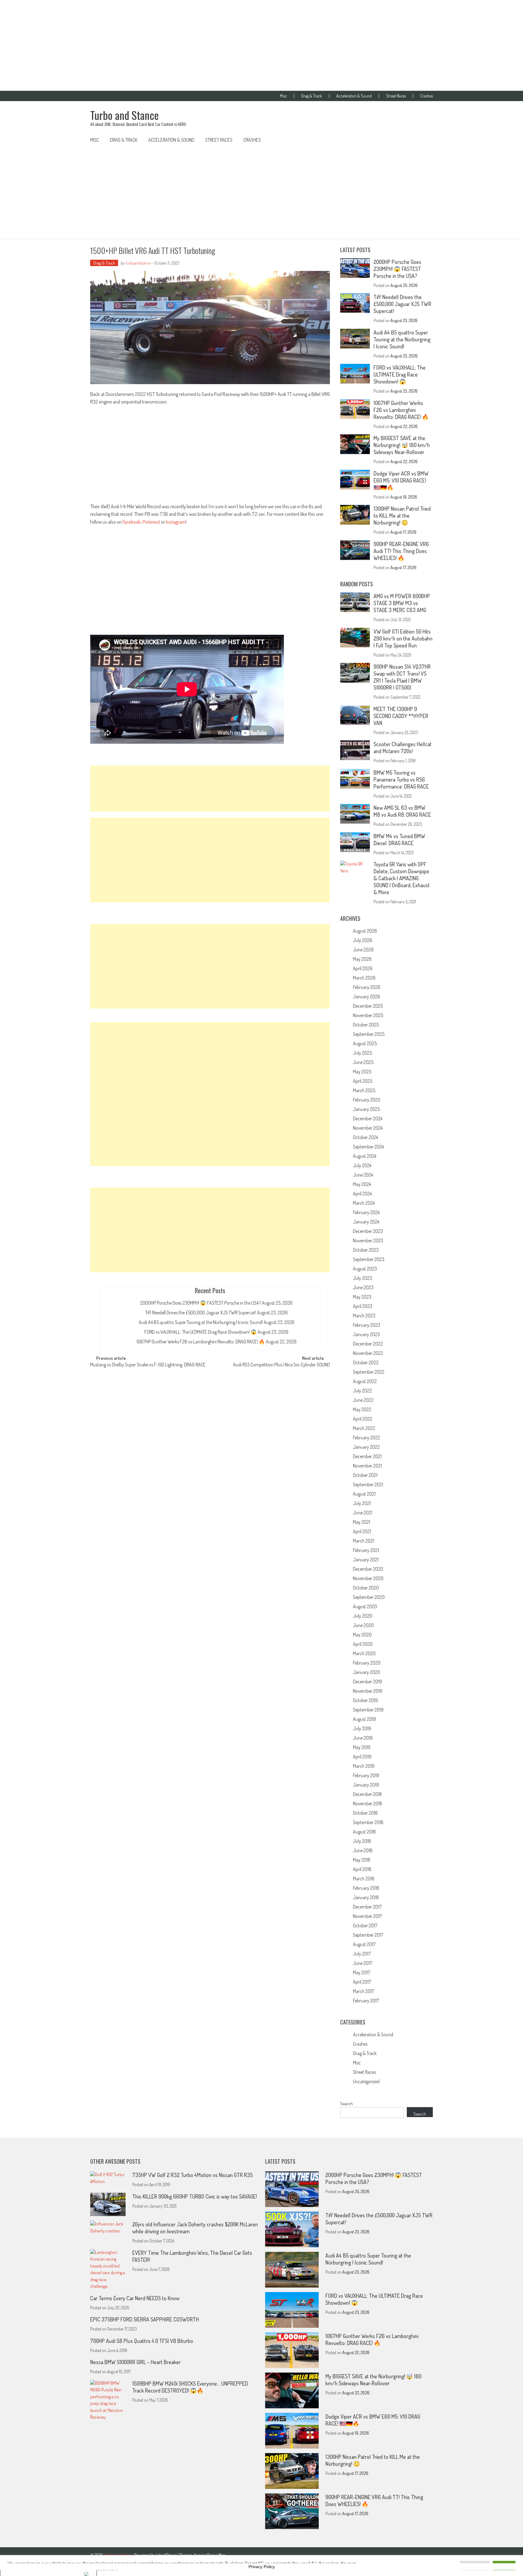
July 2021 (362, 1503)
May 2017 (362, 1972)
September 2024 (368, 1147)
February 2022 (367, 1438)
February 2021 (366, 1550)
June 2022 (363, 1400)
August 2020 (365, 1606)
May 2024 (362, 1184)
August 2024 (365, 1156)
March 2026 (364, 978)
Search (347, 2104)
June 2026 (363, 950)
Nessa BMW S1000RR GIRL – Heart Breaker (135, 2362)
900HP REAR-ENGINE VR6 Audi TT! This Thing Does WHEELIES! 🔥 (401, 551)
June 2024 (363, 1175)
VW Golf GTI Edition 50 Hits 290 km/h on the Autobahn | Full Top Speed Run (403, 638)
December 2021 (367, 1456)
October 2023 (366, 1250)
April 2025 (363, 1081)
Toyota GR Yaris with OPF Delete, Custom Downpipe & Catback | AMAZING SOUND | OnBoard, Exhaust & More (402, 878)
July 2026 (363, 940)
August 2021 (364, 1494)
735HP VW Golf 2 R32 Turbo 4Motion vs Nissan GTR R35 (192, 2175)
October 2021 (365, 1475)
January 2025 (366, 1109)
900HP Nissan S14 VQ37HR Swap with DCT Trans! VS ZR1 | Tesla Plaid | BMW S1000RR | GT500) (402, 677)
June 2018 (363, 1850)
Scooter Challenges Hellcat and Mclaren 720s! (403, 748)
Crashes (426, 96)
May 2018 (362, 1860)
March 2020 (364, 1653)
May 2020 (362, 1635)
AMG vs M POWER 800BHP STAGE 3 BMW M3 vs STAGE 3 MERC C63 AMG (402, 603)
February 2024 (366, 1212)
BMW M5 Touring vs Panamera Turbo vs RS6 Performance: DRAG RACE (401, 779)
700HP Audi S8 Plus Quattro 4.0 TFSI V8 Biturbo (142, 2341)
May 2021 (362, 1522)
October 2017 (365, 1925)
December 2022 (368, 1344)
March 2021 (363, 1541)
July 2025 (362, 1053)
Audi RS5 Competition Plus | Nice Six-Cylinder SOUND (281, 1365)
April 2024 (362, 1194)
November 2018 (368, 1804)
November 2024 (368, 1128)
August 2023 (365, 1269)
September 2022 (369, 1372)
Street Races (396, 96)
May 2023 (362, 1297)
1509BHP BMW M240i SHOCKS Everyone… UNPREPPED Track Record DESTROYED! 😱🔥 (190, 2387)
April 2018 (362, 1869)
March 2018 (364, 1879)
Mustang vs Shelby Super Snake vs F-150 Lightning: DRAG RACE (148, 1365)
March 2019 (364, 1766)
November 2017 (367, 1916)
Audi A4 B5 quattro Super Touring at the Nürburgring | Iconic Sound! (201, 1322)
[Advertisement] (261, 45)
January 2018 (366, 1897)
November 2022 (368, 1353)
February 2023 (367, 1325)
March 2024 (364, 1203)
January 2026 (367, 996)
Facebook (132, 522)
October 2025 (366, 1025)
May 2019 (362, 1747)
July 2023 (362, 1278)
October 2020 (366, 1588)
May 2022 (362, 1409)
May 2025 (362, 1072)
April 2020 (363, 1644)
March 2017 (363, 1991)
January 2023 (366, 1334)
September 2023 (369, 1259)
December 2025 (368, 1006)
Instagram (176, 522)
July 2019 (362, 1728)
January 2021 (366, 1560)
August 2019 (364, 1719)
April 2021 (362, 1531)
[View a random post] (423, 140)
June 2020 (363, 1625)
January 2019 (366, 1785)
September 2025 (369, 1034)
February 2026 (367, 987)
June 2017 (363, 1963)
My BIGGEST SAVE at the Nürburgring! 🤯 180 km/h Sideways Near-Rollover (402, 445)
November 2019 (368, 1691)
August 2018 (364, 1832)
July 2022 (362, 1391)
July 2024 (362, 1165)
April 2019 (362, 1757)
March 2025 (364, 1090)
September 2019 (368, 1710)
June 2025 (363, 1062)
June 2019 (363, 1738)
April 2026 (363, 968)
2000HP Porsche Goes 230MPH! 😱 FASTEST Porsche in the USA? (201, 1303)
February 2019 (366, 1775)
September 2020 (369, 1597)
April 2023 (363, 1306)
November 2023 (368, 1240)
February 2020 (367, 1663)
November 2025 (368, 1015)
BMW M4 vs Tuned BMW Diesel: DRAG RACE (399, 840)
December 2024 (368, 1118)
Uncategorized (366, 2081)
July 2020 (363, 1616)
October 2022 (366, 1362)
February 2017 (366, 2001)
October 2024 (365, 1137)
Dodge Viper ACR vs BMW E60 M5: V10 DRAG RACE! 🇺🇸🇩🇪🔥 (401, 480)
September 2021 (368, 1484)
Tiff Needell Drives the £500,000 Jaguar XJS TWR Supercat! (201, 1313)
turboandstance (138, 263)
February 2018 (366, 1888)
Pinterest (151, 522)
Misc (283, 96)
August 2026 (365, 931)
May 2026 (362, 959)
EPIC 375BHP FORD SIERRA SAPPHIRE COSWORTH (145, 2319)
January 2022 (366, 1447)
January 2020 (367, 1672)
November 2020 (368, 1578)
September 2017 (368, 1935)
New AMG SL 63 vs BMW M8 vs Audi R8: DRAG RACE (402, 811)
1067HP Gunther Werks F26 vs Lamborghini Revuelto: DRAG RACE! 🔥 (201, 1342)
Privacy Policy (262, 2567)
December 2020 (368, 1569)
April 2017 (362, 1982)
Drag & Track (312, 96)
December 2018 (367, 1794)
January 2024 (366, 1222)
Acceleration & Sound (354, 96)
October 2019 (365, 1700)
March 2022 (364, 1428)
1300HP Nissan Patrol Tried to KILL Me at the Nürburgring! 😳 (402, 516)
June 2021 (363, 1513)
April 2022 (363, 1419)
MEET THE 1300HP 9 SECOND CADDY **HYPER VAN (401, 716)
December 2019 (367, 1682)
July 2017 (362, 1954)
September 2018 (368, 1822)
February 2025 (367, 1100)
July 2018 (362, 1841)
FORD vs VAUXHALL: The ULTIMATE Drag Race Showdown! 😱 (201, 1332)
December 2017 (367, 1907)
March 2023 (364, 1316)
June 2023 (363, 1287)
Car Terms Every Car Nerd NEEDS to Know (135, 2298)
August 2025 (365, 1043)
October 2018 (365, 1813)
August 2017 (364, 1944)
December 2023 (368, 1231)
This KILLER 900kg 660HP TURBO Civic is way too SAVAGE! (194, 2196)
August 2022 (365, 1381)
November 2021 (367, 1466)
